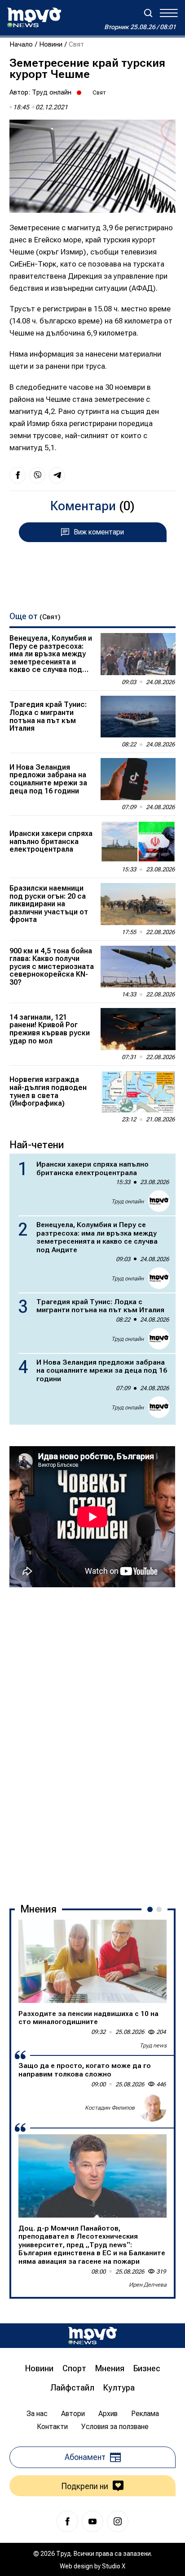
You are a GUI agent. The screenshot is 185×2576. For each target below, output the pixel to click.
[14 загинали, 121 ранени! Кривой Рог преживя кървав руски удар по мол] (138, 1029)
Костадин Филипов (110, 2108)
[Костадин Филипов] (152, 2107)
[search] (148, 13)
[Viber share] (37, 475)
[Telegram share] (57, 475)
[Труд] (92, 2336)
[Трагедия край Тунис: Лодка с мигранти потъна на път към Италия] (138, 717)
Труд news (153, 2045)
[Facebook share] (18, 475)
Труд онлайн (52, 92)
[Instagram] (118, 2521)
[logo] (34, 17)
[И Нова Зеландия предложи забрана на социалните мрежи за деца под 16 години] (138, 779)
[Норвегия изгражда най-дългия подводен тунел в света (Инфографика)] (138, 1092)
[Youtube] (92, 2521)
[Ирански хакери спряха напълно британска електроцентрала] (138, 842)
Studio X (114, 2566)
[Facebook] (67, 2521)
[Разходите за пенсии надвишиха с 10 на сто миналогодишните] (92, 1961)
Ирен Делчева (148, 2285)
